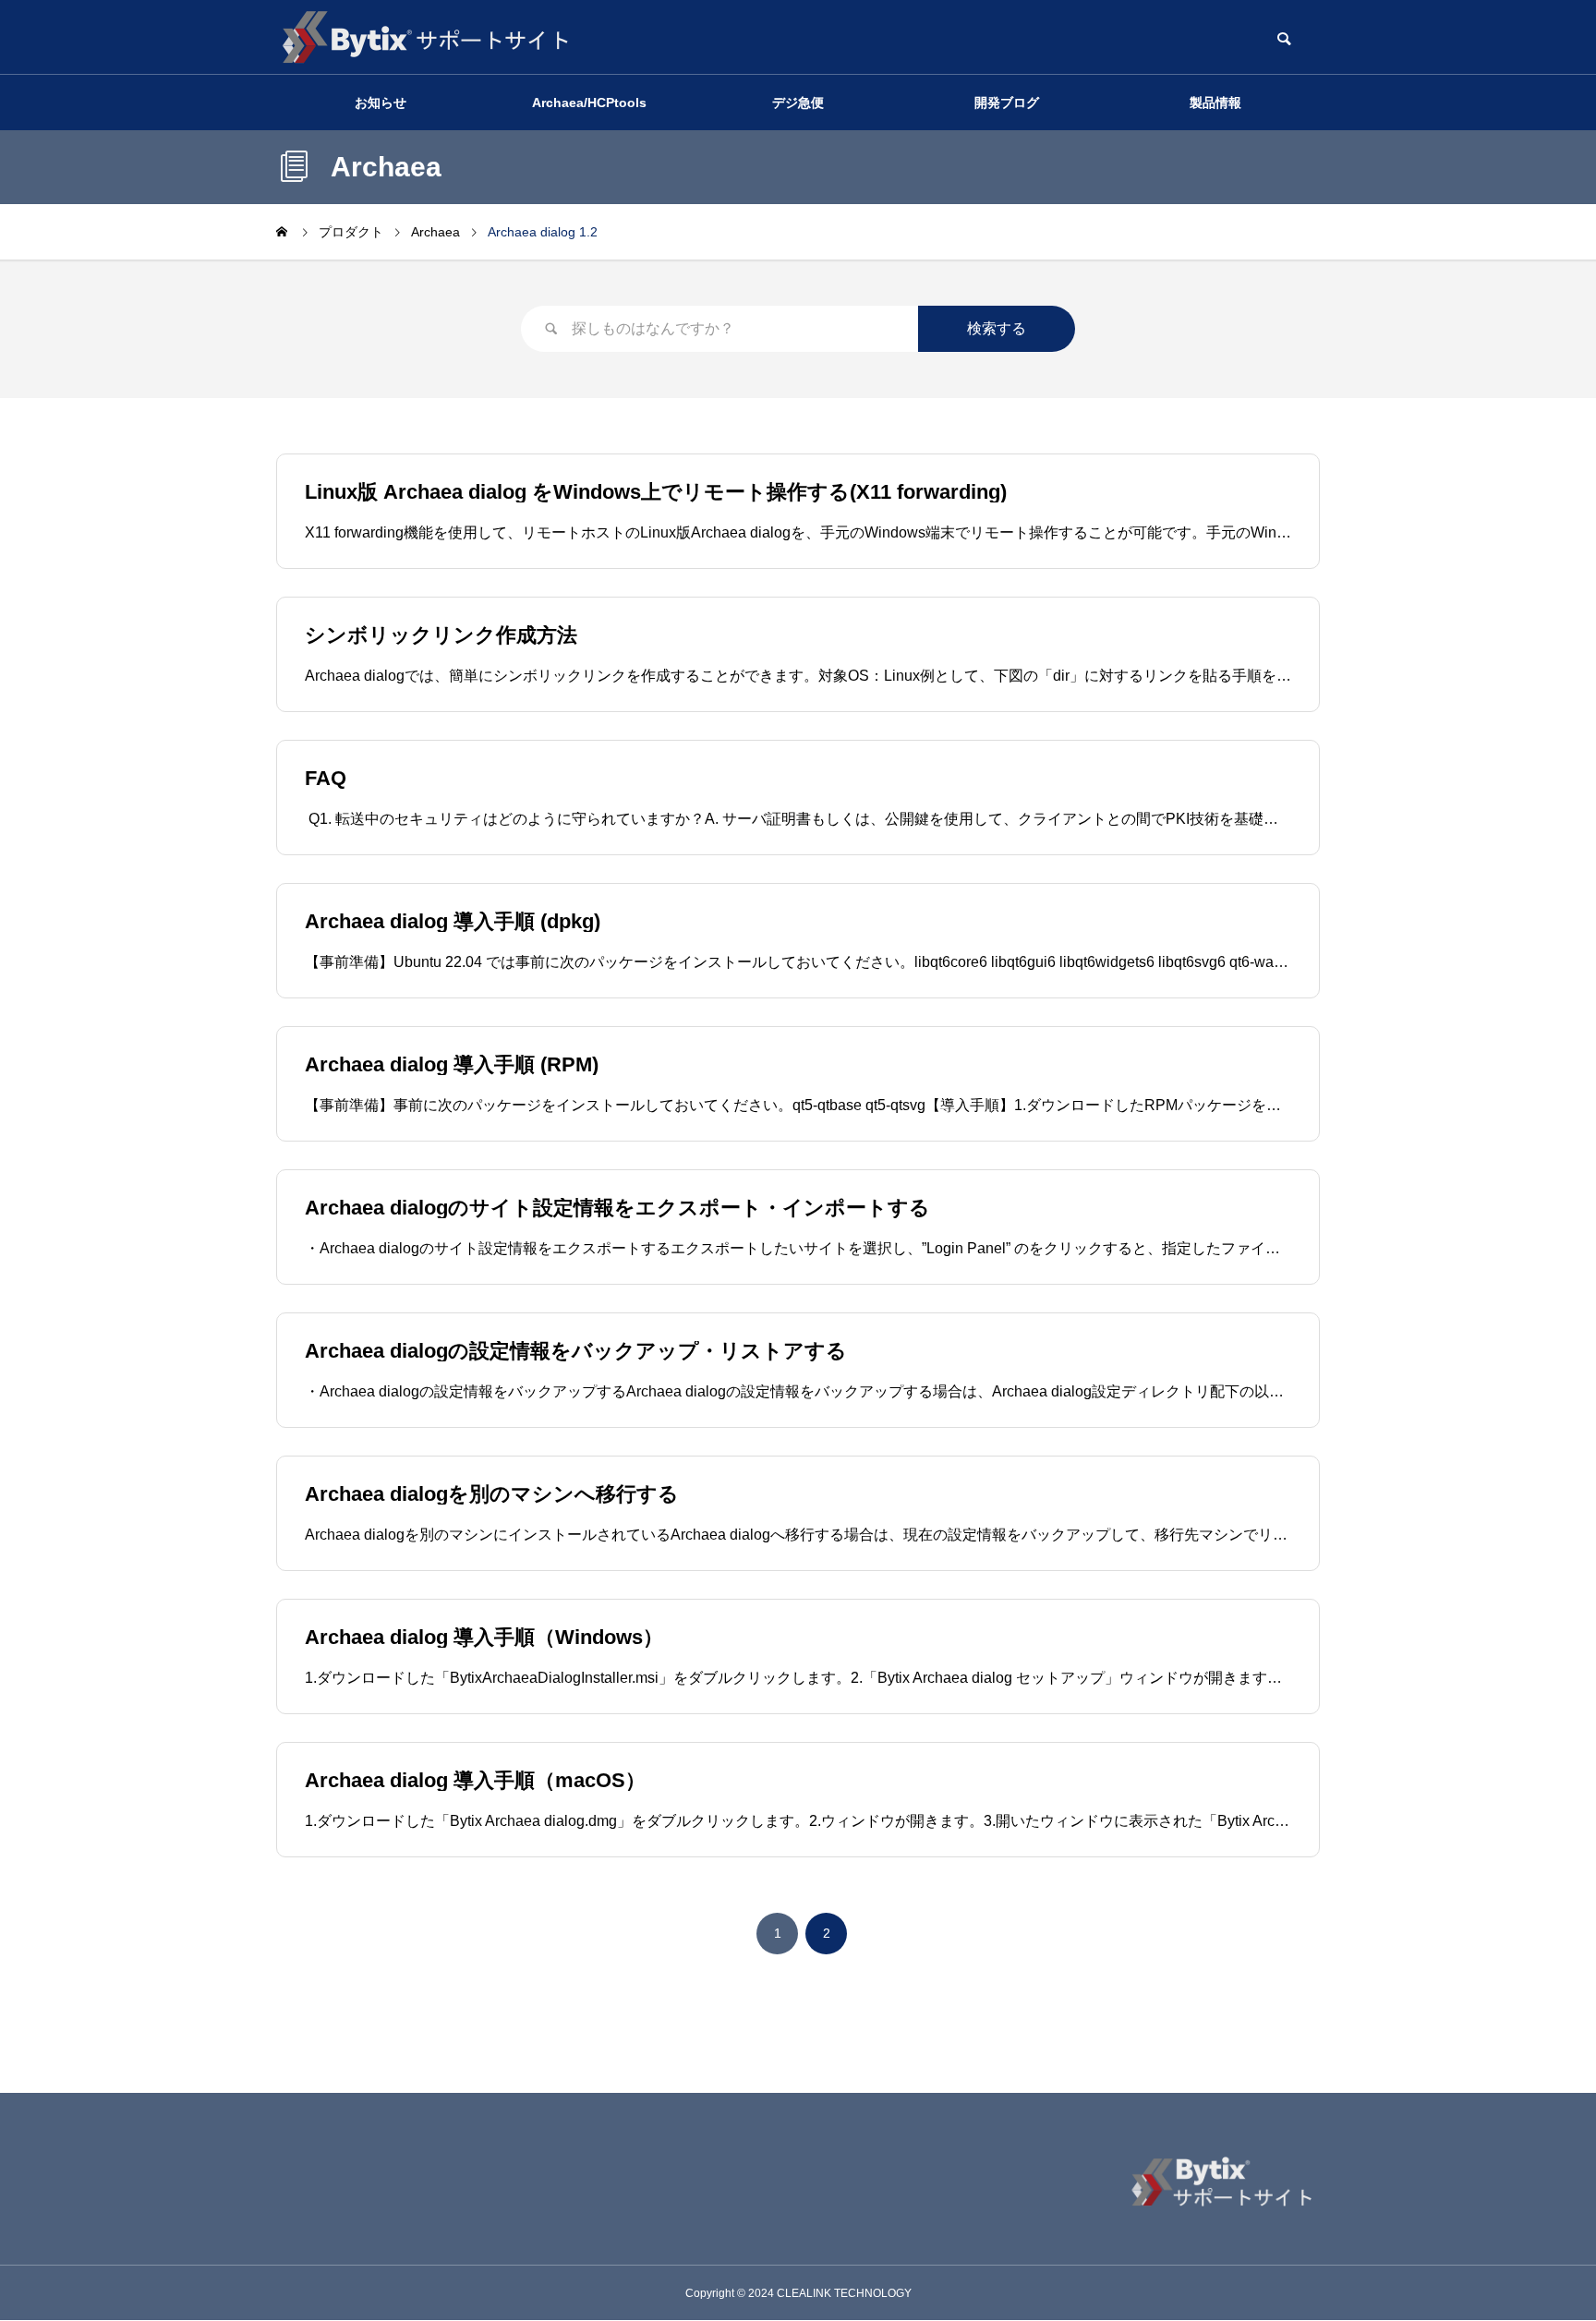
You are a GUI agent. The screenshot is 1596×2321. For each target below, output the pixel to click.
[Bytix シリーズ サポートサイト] (424, 37)
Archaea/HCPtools (589, 103)
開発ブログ (1007, 103)
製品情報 (1215, 103)
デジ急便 (798, 103)
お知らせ (381, 103)
